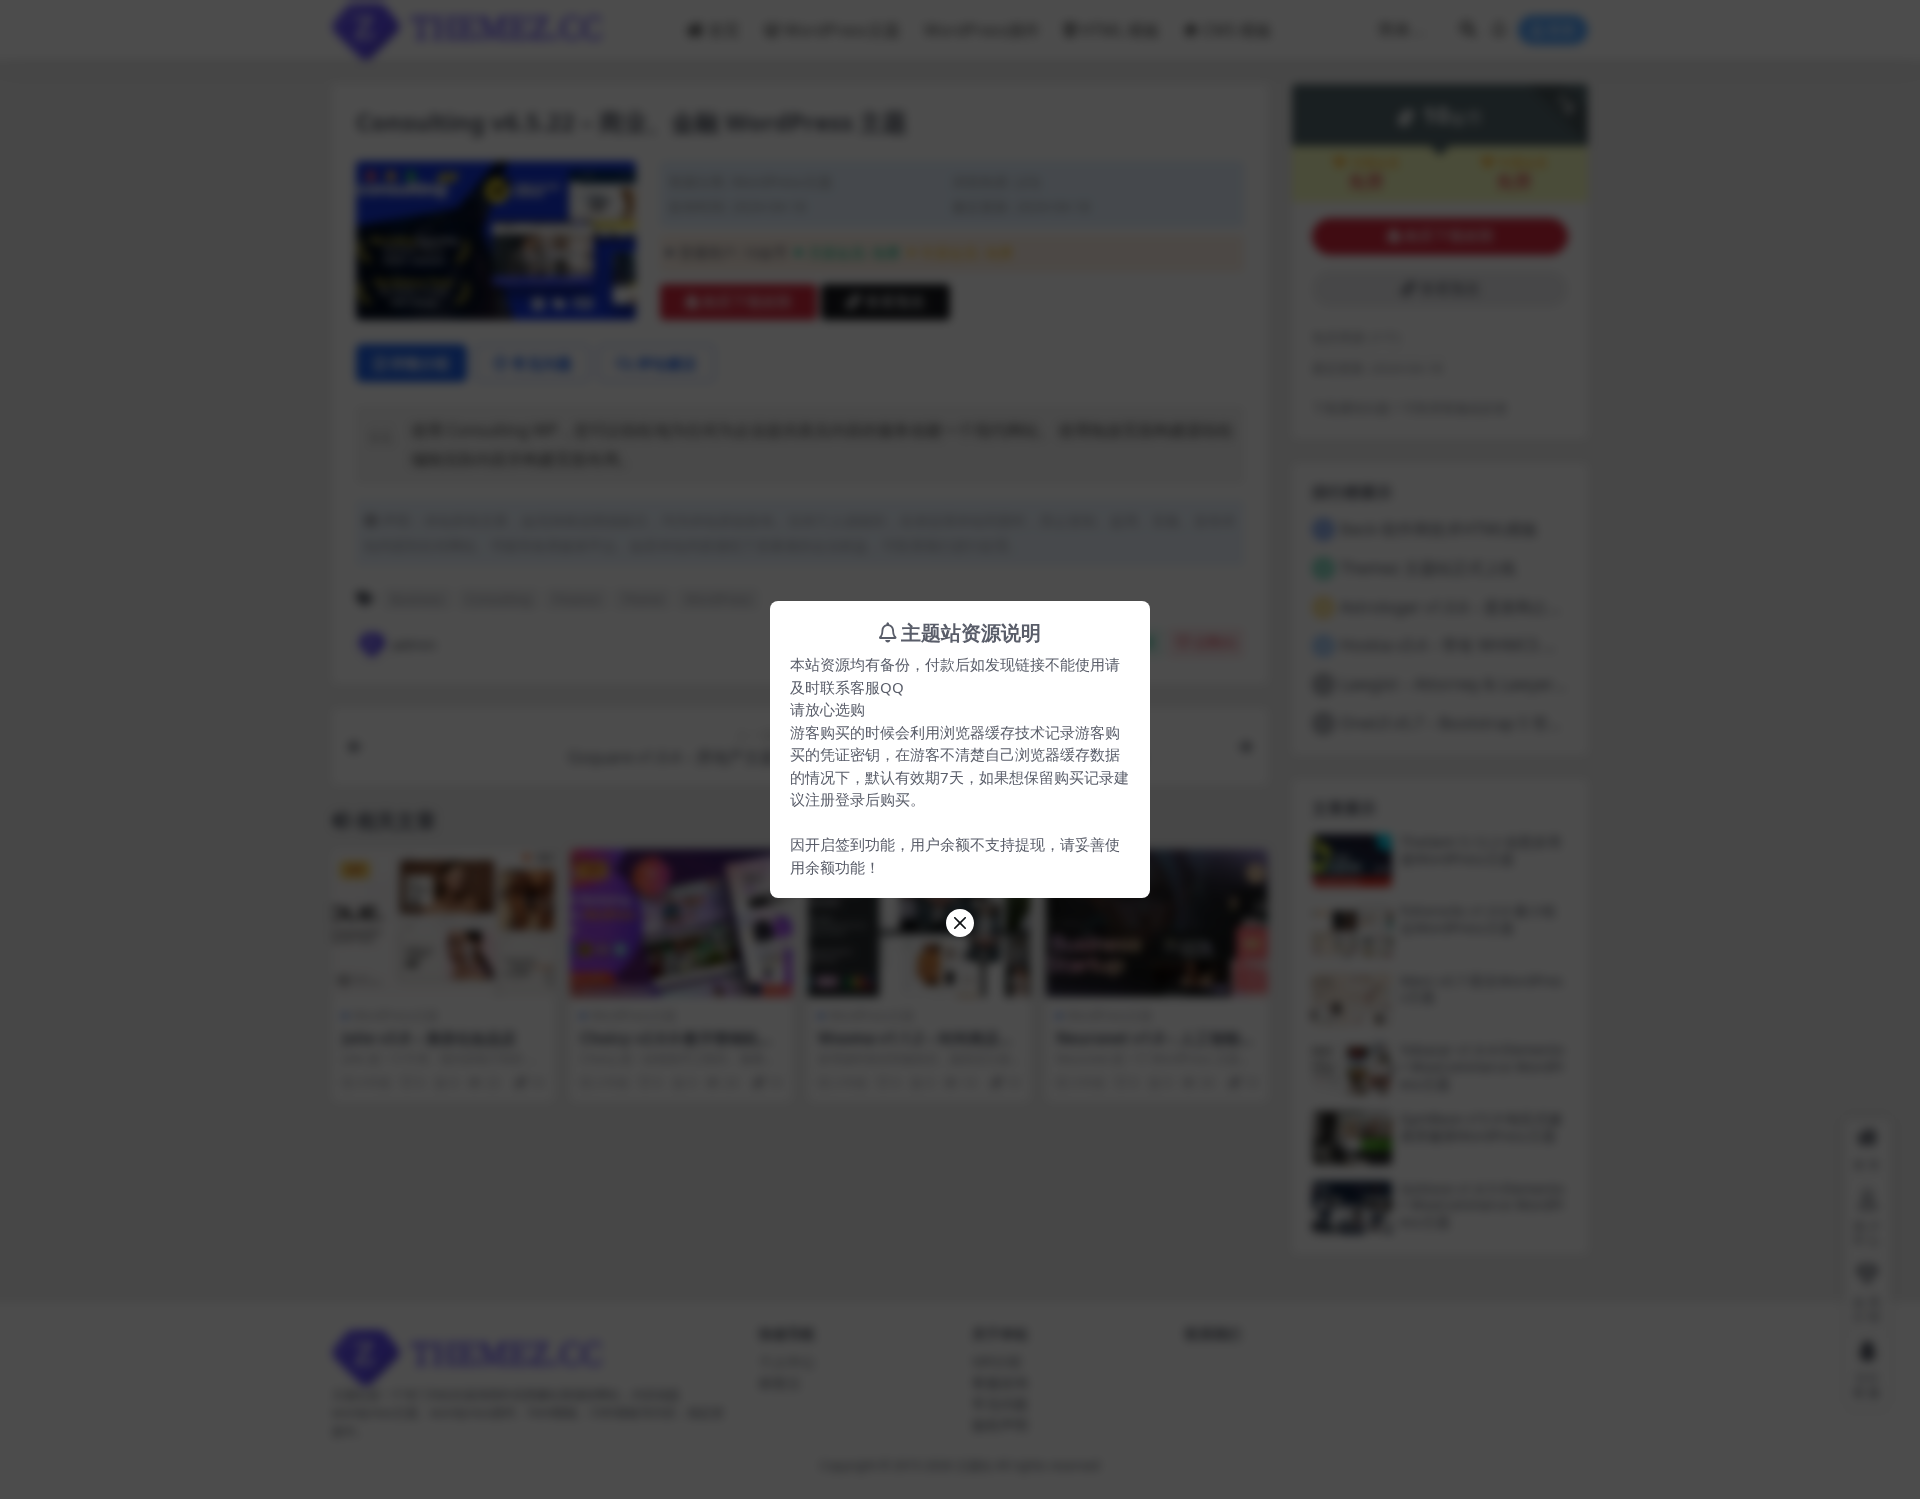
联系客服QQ (862, 687)
